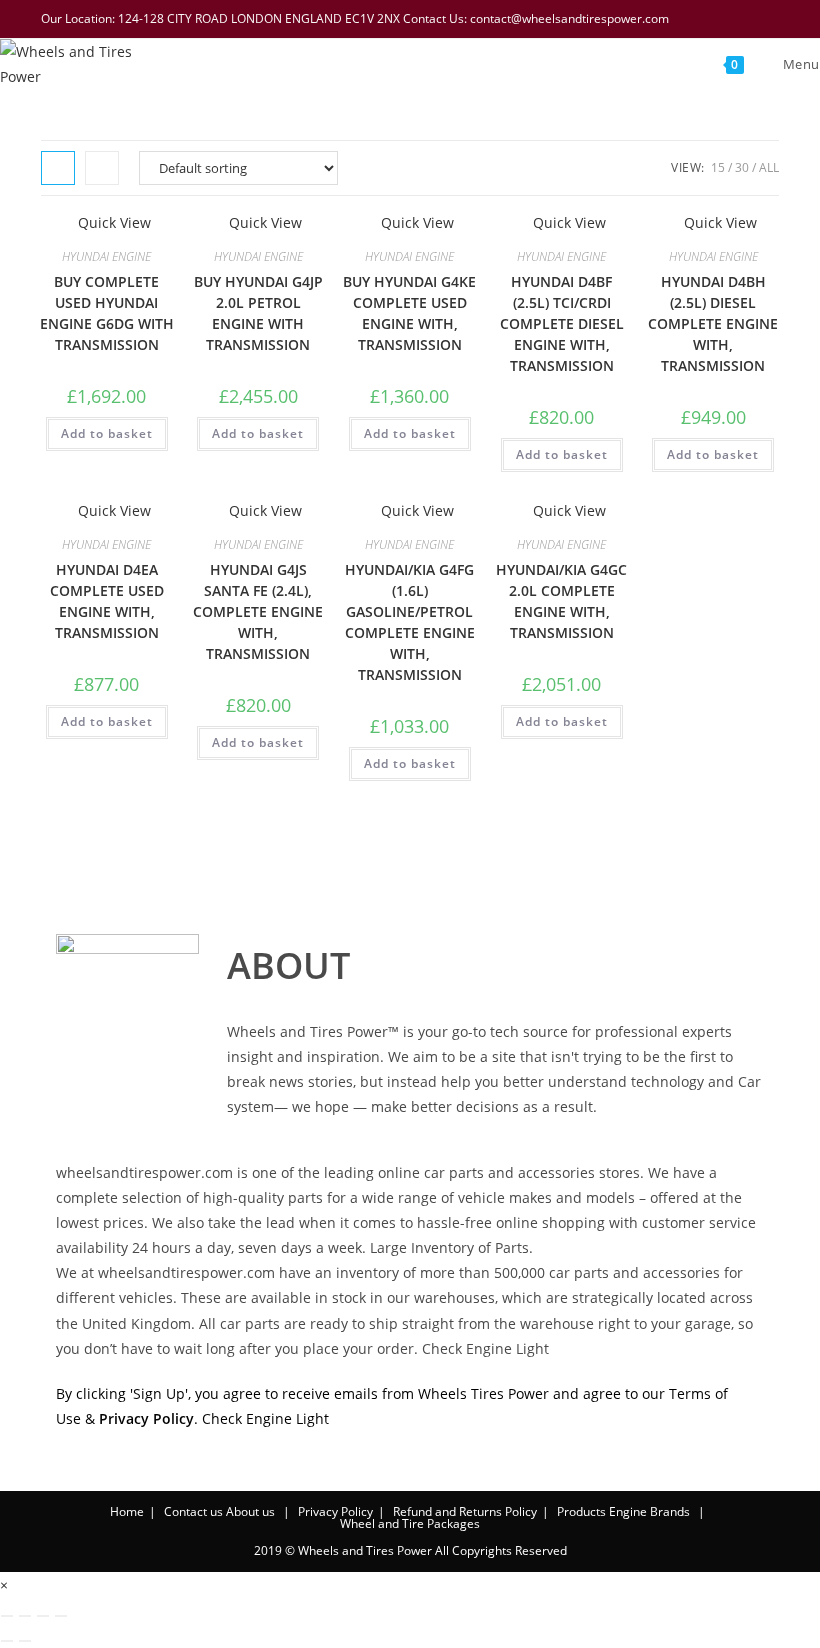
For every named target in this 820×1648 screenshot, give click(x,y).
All (769, 167)
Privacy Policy (335, 1511)
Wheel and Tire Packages (410, 1523)
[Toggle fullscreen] (25, 1616)
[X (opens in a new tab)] (642, 19)
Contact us (193, 1511)
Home (127, 1511)
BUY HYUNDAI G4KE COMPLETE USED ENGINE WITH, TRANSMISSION (409, 313)
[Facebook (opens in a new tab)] (668, 19)
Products (581, 1511)
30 (742, 167)
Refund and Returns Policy (465, 1511)
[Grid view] (58, 168)
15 (718, 167)
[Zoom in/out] (7, 1616)
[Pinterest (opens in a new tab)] (694, 19)
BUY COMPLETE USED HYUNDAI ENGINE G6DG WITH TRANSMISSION (107, 313)
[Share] (43, 1616)
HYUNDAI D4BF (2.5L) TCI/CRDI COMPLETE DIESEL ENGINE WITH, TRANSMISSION (562, 323)
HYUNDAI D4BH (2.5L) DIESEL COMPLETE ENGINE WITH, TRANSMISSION (713, 323)
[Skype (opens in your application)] (746, 19)
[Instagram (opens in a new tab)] (720, 19)
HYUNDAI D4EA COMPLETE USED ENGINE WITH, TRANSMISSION (107, 601)
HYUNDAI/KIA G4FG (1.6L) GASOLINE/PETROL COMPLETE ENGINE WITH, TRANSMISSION (410, 622)
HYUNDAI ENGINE (106, 256)
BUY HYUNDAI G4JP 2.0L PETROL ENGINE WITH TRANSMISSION (258, 313)
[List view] (102, 168)
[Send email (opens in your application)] (769, 19)
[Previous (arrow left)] (7, 1641)
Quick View (112, 222)
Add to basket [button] (107, 433)
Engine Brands (649, 1511)
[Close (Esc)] (61, 1616)
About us (250, 1511)
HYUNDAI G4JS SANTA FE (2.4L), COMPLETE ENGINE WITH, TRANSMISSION (258, 611)
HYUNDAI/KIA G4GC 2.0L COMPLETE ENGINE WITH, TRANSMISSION (561, 601)
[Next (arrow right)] (25, 1641)
